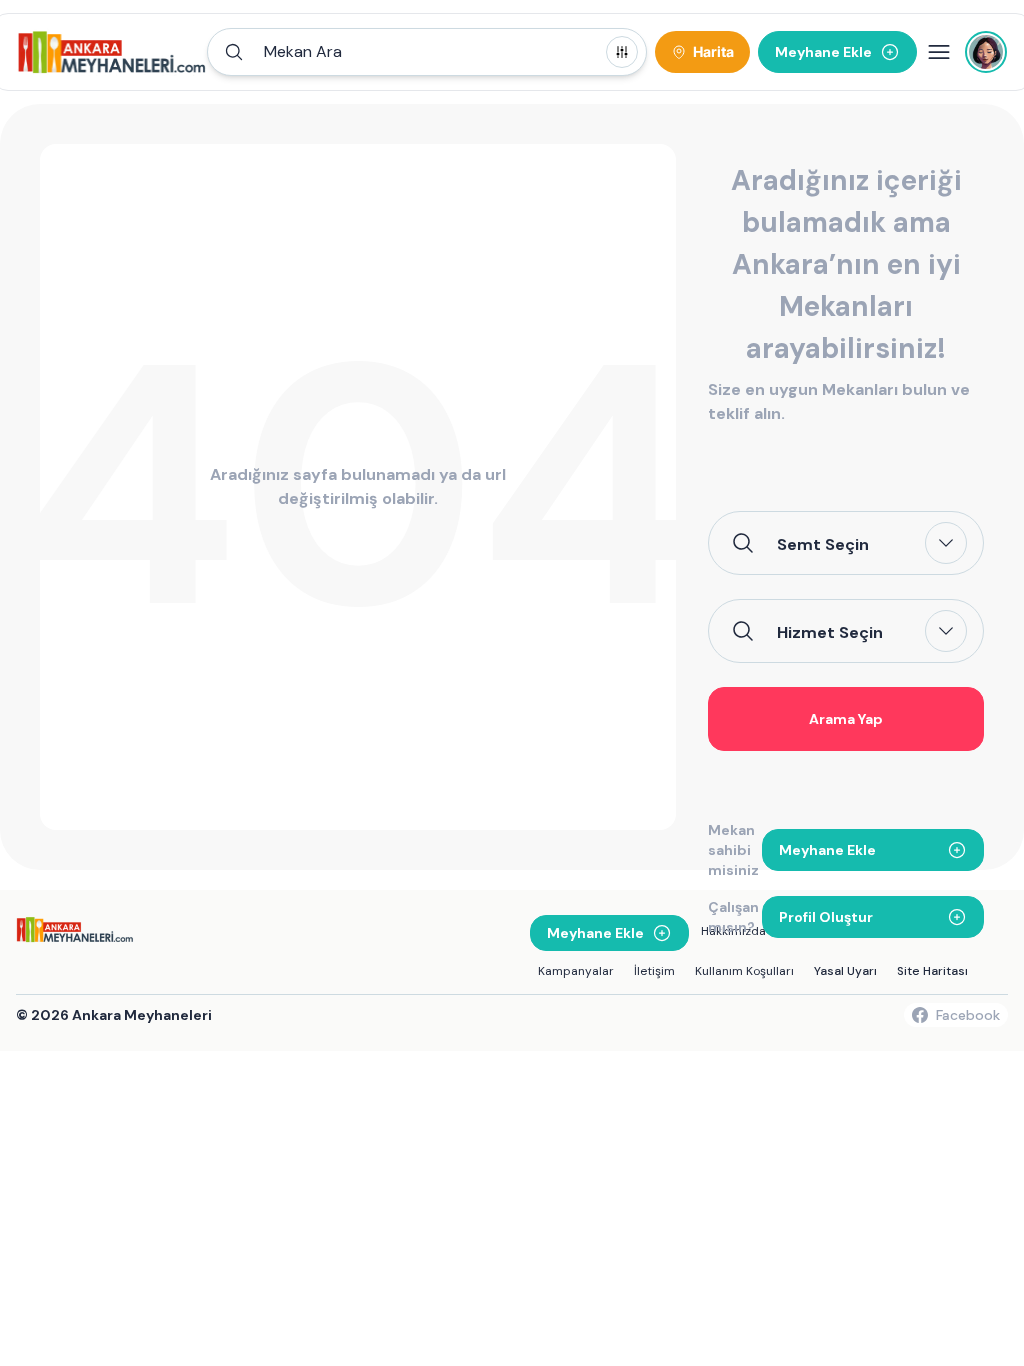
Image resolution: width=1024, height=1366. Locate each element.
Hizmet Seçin (830, 632)
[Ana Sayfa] (112, 52)
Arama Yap (846, 719)
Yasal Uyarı (845, 971)
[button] (427, 52)
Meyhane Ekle (827, 850)
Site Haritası (932, 971)
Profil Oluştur (826, 917)
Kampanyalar (576, 971)
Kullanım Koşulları (744, 971)
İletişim (654, 971)
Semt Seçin (823, 544)
